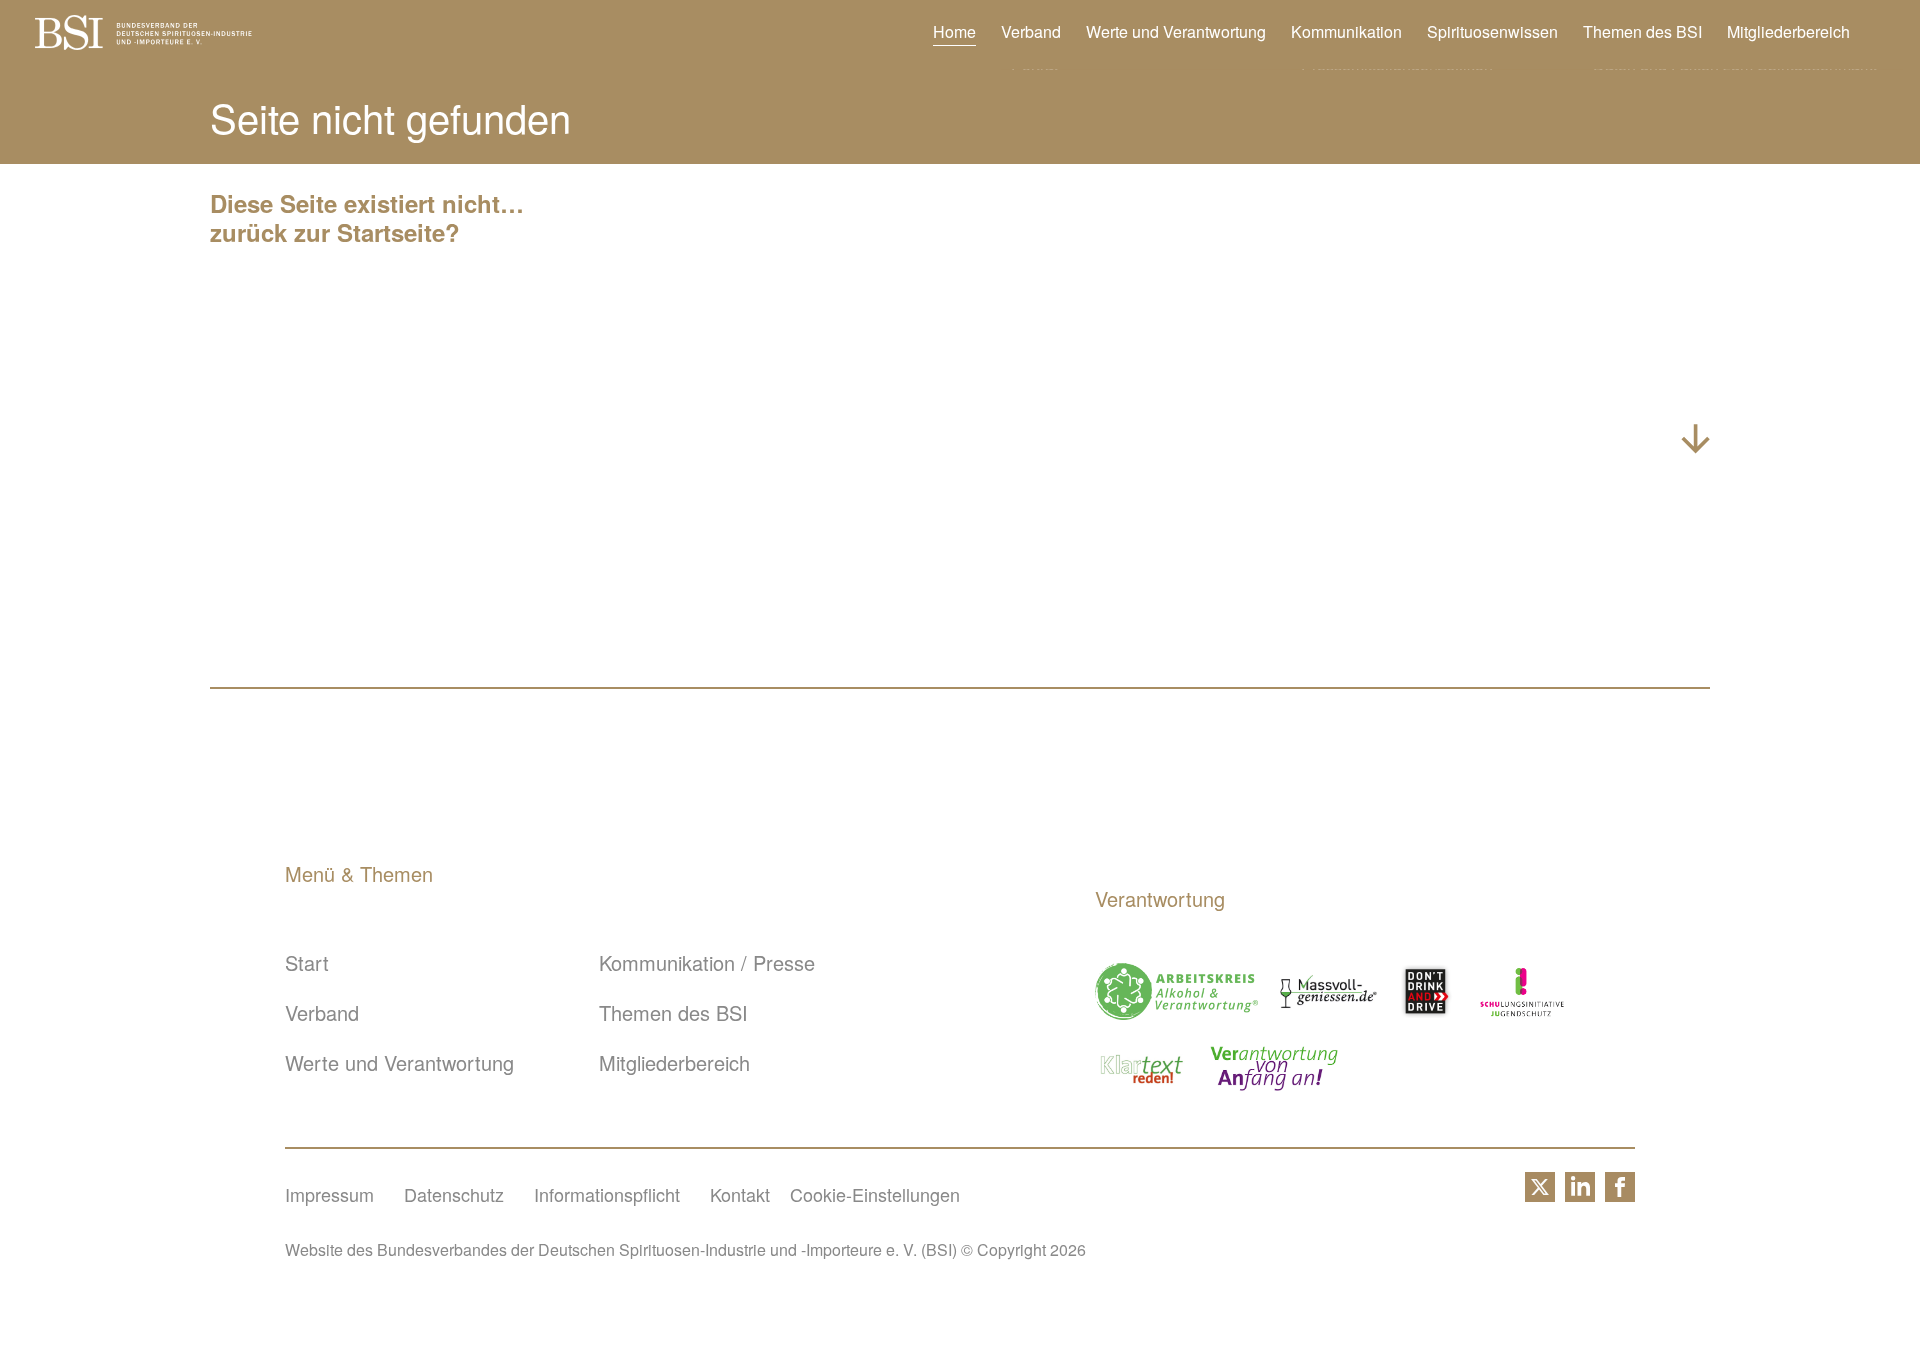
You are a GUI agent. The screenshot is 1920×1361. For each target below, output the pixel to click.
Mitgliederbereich (1788, 32)
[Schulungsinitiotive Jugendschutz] (1522, 991)
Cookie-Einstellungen (875, 1194)
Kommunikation (1346, 32)
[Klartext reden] (1142, 1068)
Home (954, 32)
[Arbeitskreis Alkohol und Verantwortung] (1176, 991)
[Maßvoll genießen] (1328, 991)
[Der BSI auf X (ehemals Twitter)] (1540, 1194)
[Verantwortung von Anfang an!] (1274, 1068)
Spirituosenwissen (1492, 32)
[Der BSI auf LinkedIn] (1580, 1194)
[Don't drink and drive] (1429, 991)
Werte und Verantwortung (1176, 32)
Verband (1031, 32)
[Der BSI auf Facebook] (1620, 1194)
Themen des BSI (1642, 32)
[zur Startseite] (143, 41)
